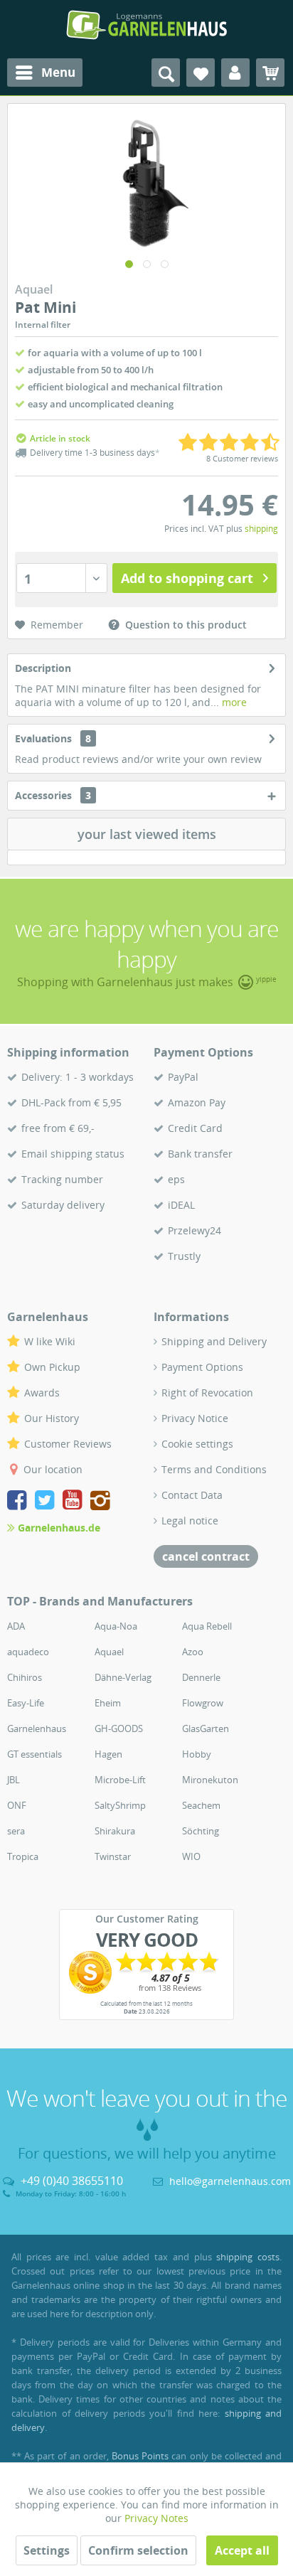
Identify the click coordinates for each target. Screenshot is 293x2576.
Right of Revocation (207, 1393)
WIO (191, 1856)
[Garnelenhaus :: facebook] (20, 1502)
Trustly (184, 1256)
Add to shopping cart (187, 578)
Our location (53, 1469)
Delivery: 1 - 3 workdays (78, 1077)
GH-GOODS (119, 1728)
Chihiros (25, 1677)
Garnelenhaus (37, 1728)
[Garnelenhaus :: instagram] (100, 1502)
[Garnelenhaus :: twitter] (47, 1502)
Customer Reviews (68, 1444)
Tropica (23, 1856)
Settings (47, 2550)
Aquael (109, 1652)
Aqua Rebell (207, 1626)
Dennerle (201, 1677)
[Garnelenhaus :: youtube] (75, 1502)
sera (16, 1831)
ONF (17, 1805)
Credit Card (195, 1128)
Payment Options (202, 1367)
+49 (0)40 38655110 (72, 2181)
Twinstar (113, 1856)
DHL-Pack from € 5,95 (71, 1102)
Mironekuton (210, 1780)
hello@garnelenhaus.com (230, 2181)
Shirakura (115, 1831)
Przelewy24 (195, 1230)
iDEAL (181, 1205)
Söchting (201, 1831)
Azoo (193, 1652)
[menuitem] (45, 73)
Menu (58, 72)
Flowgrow (203, 1703)
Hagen (108, 1754)
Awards (42, 1393)
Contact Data (192, 1495)
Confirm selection (138, 2550)
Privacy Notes (156, 2518)
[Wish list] (201, 73)
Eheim (108, 1703)
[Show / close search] (166, 73)
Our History (52, 1418)
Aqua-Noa (116, 1626)
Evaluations (43, 738)
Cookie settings (197, 1444)
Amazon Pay (197, 1102)
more (233, 702)
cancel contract (206, 1556)
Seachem (201, 1805)
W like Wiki (50, 1341)
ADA (16, 1626)
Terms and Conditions (214, 1469)
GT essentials (34, 1754)
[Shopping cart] (270, 73)
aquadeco (28, 1652)
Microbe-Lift (120, 1780)
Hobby (197, 1754)
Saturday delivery (63, 1205)
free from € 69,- (58, 1128)
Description (43, 668)
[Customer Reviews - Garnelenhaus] (146, 1972)
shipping (261, 529)
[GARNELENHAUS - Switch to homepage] (146, 25)
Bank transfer (200, 1154)
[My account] (235, 73)
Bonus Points (140, 2456)
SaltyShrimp (120, 1805)
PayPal (183, 1077)
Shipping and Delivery (214, 1341)
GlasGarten (206, 1728)
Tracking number (62, 1179)
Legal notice (190, 1521)
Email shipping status (73, 1154)
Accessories (53, 795)
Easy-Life (26, 1703)
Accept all (242, 2550)
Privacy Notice (195, 1418)
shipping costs (248, 2257)
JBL (14, 1780)
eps (176, 1179)
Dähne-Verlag (123, 1677)
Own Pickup (52, 1367)
